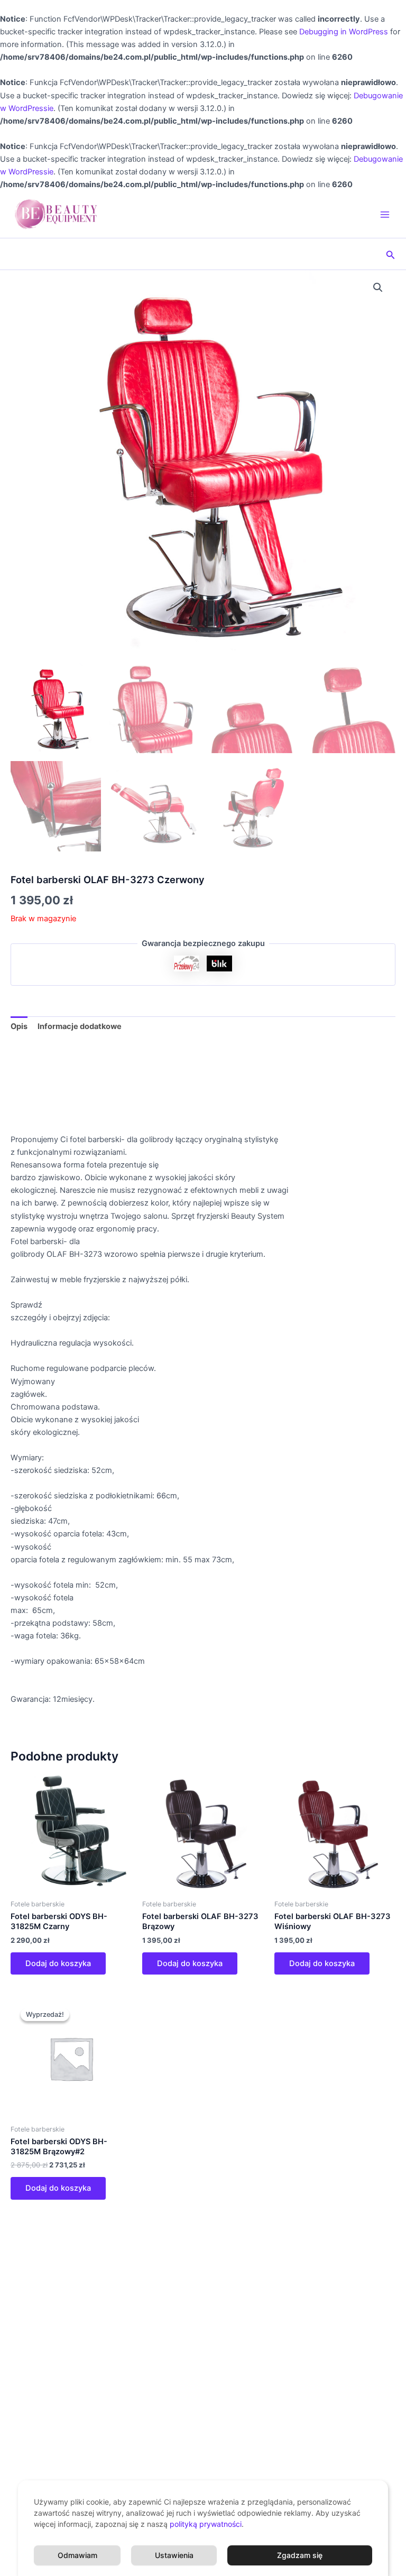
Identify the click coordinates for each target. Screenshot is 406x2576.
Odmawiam (77, 2555)
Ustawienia (174, 2555)
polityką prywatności (206, 2524)
